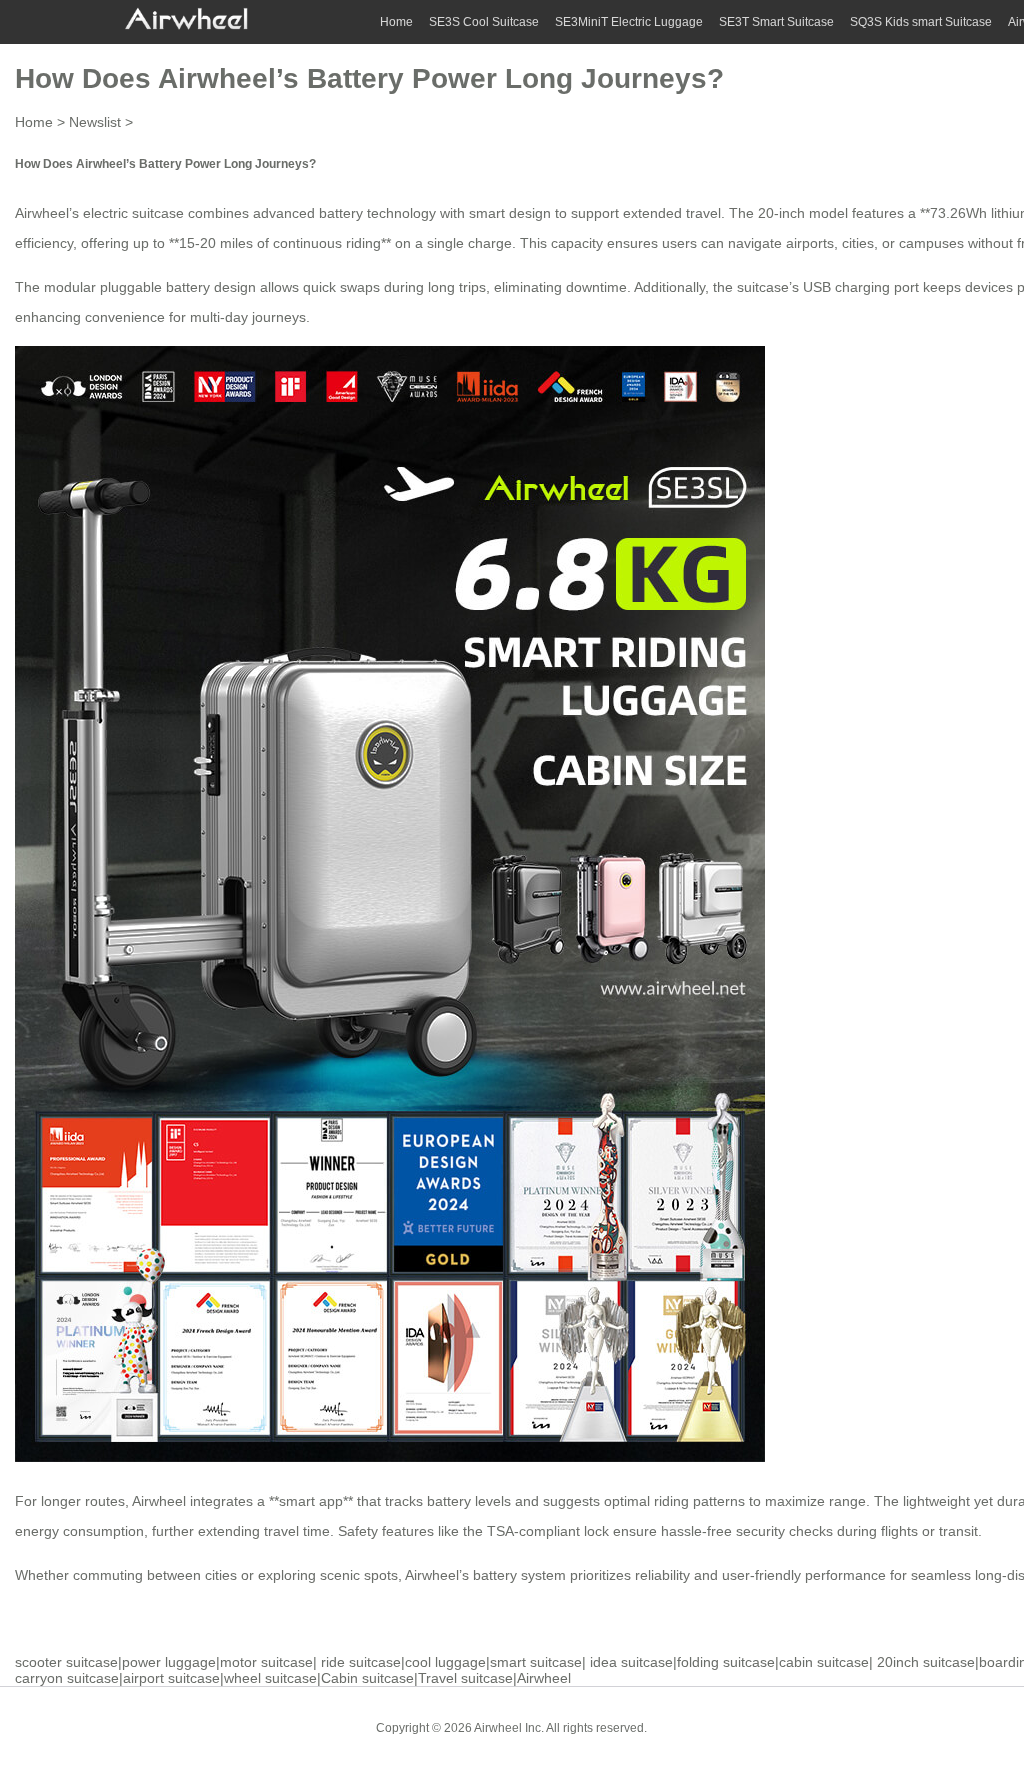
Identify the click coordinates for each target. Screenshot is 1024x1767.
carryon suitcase (67, 1678)
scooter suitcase (66, 1662)
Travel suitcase (465, 1678)
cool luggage (445, 1662)
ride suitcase (361, 1662)
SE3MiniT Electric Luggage (629, 22)
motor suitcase (266, 1662)
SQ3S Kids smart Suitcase (921, 22)
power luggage (169, 1662)
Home (396, 22)
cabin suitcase (824, 1662)
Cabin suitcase (367, 1678)
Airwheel (544, 1678)
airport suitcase (171, 1678)
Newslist (95, 122)
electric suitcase (133, 213)
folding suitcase (726, 1662)
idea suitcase (631, 1662)
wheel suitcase (270, 1678)
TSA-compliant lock (548, 1531)
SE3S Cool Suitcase (484, 22)
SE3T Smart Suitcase (776, 22)
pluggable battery (155, 287)
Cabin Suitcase (703, 1727)
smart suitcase (536, 1662)
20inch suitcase (926, 1662)
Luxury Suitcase (804, 1727)
